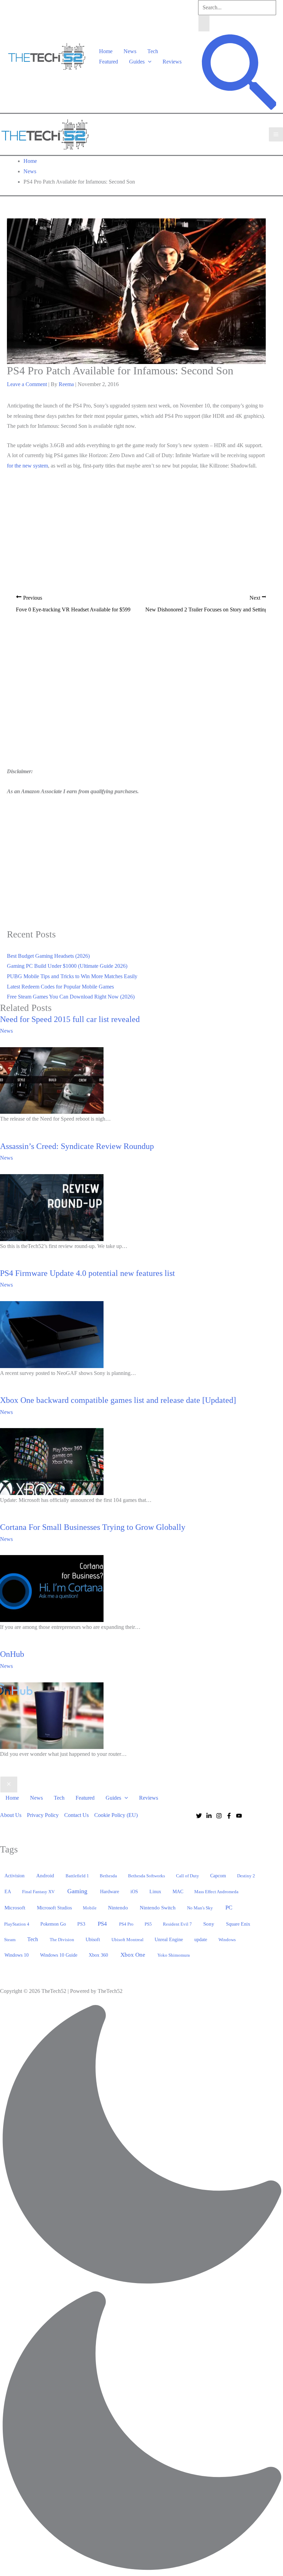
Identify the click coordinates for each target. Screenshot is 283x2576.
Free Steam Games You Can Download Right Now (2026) (71, 997)
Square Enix (238, 1924)
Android (45, 1876)
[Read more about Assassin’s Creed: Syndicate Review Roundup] (52, 1207)
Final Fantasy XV (38, 1892)
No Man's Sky (200, 1908)
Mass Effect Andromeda (216, 1892)
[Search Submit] (204, 23)
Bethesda (108, 1876)
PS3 (81, 1924)
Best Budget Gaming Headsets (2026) (48, 956)
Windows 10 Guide (59, 1955)
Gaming (77, 1891)
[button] (148, 62)
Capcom (218, 1876)
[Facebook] (229, 1816)
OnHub (12, 1654)
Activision (14, 1876)
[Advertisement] (136, 523)
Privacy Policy (43, 1815)
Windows (227, 1940)
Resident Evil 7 (177, 1924)
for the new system (27, 466)
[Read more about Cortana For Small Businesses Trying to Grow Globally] (52, 1588)
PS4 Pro (126, 1924)
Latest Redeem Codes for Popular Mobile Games (60, 987)
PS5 (148, 1924)
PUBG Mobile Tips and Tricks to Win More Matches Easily (72, 976)
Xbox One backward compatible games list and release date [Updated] (118, 1400)
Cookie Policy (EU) (116, 1815)
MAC (178, 1892)
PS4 (102, 1924)
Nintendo (118, 1908)
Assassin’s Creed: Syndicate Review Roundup (77, 1146)
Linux (155, 1892)
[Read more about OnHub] (52, 1715)
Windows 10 (17, 1955)
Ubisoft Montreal (128, 1940)
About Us (11, 1815)
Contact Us (76, 1815)
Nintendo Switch (158, 1908)
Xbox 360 (98, 1955)
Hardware (110, 1891)
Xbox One (133, 1955)
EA (8, 1891)
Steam (10, 1940)
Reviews (172, 62)
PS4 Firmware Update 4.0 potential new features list (87, 1273)
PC (229, 1908)
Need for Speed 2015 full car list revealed (70, 1019)
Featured (109, 62)
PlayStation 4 (17, 1924)
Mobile (90, 1908)
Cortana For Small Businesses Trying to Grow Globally (93, 1527)
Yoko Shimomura (174, 1955)
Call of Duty (188, 1876)
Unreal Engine (169, 1940)
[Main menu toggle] (276, 134)
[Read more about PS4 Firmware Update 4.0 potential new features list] (52, 1334)
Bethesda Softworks (147, 1876)
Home (106, 51)
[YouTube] (239, 1816)
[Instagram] (219, 1816)
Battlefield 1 (77, 1876)
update (201, 1939)
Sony (209, 1924)
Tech (153, 51)
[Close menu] (9, 1784)
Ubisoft (93, 1939)
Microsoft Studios (54, 1908)
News (130, 51)
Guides (137, 62)
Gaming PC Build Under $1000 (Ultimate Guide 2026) (67, 966)
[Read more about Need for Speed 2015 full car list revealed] (52, 1080)
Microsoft (15, 1908)
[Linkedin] (209, 1816)
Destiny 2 (246, 1876)
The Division (62, 1940)
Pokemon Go (53, 1924)
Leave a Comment (27, 384)
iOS (134, 1891)
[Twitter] (199, 1816)
